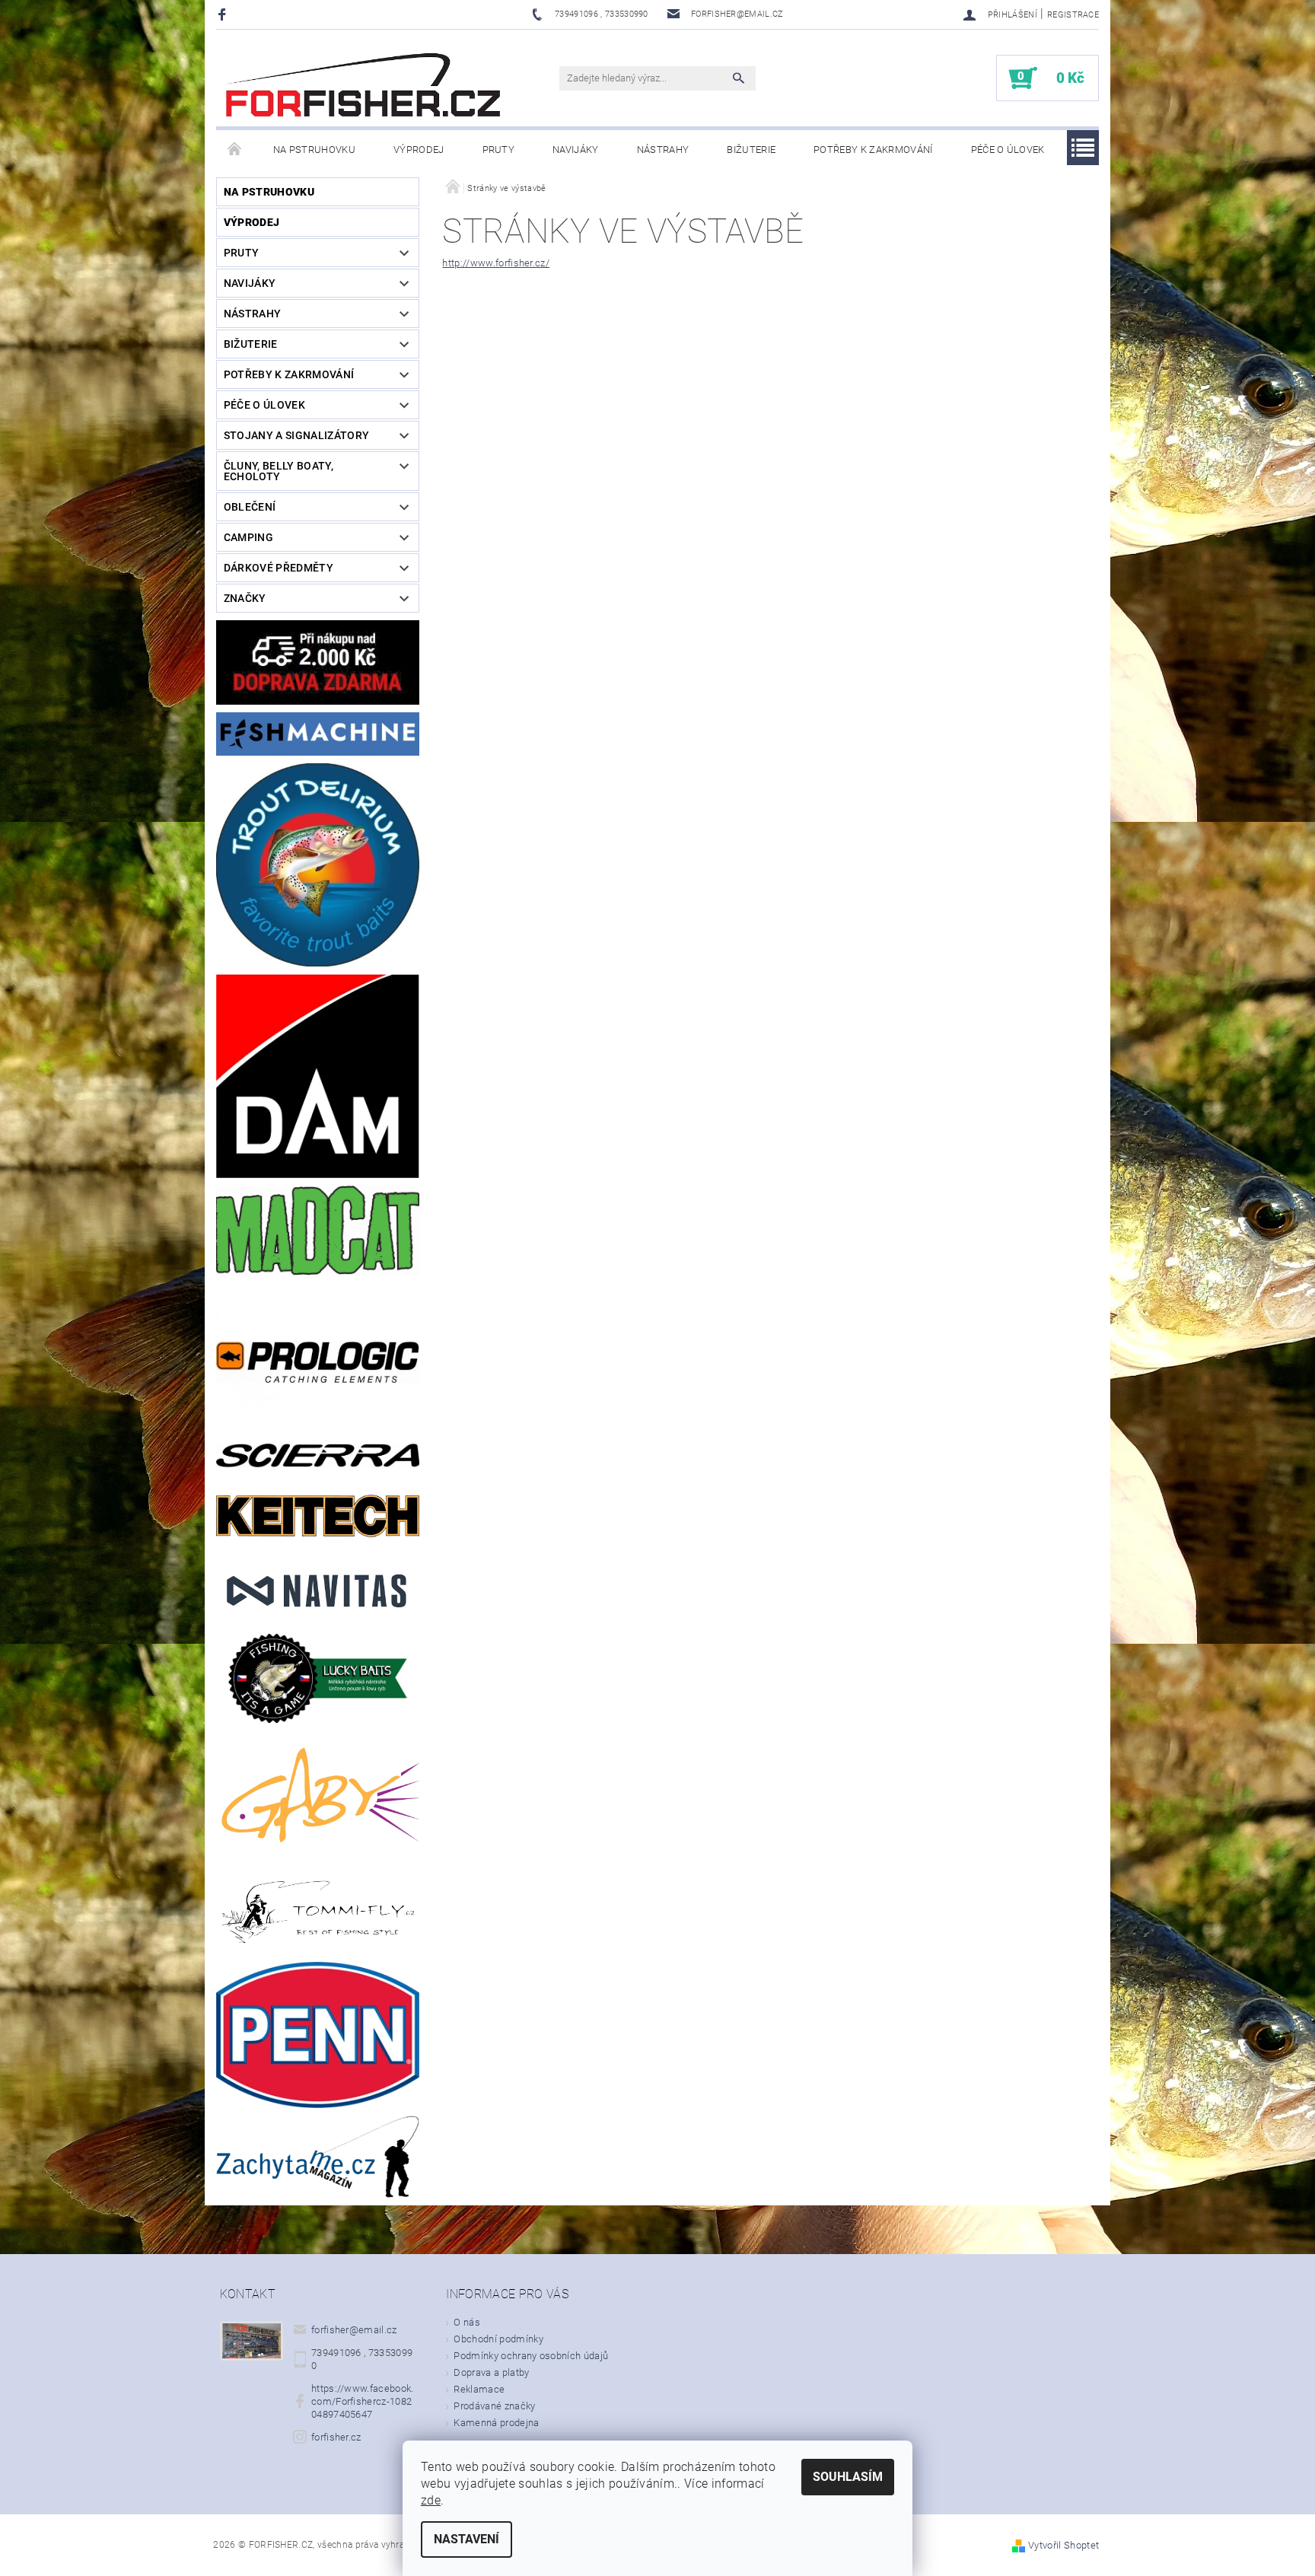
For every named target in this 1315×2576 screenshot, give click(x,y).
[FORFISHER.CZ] (365, 86)
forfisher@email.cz (354, 2330)
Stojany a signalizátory (296, 435)
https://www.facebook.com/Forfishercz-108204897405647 (363, 2401)
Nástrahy (663, 150)
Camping (248, 537)
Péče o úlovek (1008, 150)
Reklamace (479, 2389)
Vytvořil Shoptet (1063, 2545)
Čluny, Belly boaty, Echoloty (279, 471)
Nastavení (466, 2539)
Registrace (1073, 15)
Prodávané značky (494, 2406)
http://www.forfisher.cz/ (496, 263)
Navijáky (576, 150)
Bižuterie (751, 150)
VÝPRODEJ (419, 150)
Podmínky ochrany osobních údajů (531, 2356)
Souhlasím (848, 2477)
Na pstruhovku (314, 150)
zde (431, 2500)
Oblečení (250, 507)
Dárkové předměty (279, 568)
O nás (467, 2322)
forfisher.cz (336, 2437)
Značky (245, 598)
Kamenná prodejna (496, 2423)
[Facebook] (224, 14)
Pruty (499, 150)
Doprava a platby (491, 2372)
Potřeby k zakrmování (873, 150)
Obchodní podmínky (498, 2339)
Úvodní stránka (235, 150)
